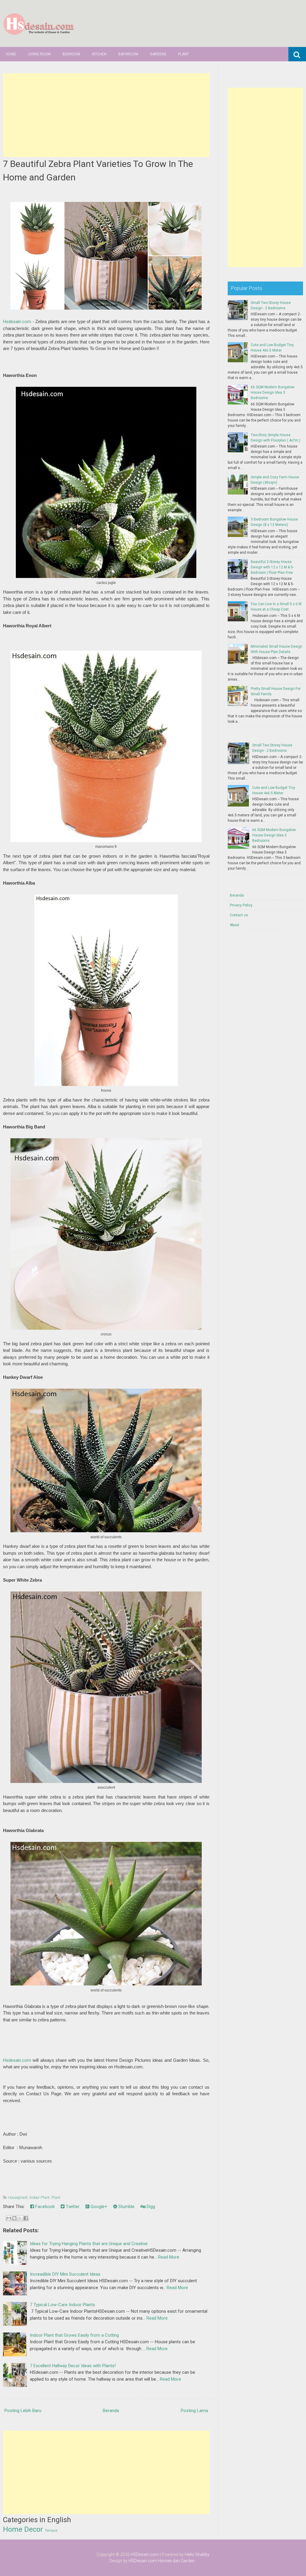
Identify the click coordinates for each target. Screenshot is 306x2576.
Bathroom (128, 54)
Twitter (72, 2207)
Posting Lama (194, 2411)
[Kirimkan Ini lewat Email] (9, 2218)
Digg (150, 2207)
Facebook (44, 2207)
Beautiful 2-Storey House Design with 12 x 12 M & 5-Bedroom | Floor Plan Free (272, 567)
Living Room (39, 54)
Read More (169, 2257)
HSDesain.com (145, 2554)
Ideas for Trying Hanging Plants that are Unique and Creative (89, 2244)
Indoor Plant (39, 2197)
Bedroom (71, 54)
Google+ (98, 2207)
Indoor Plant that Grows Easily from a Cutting (74, 2335)
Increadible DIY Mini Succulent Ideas (65, 2274)
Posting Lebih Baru (23, 2411)
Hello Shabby (197, 2554)
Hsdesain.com (17, 322)
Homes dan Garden (176, 2561)
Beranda (111, 2411)
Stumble (126, 2207)
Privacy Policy (241, 905)
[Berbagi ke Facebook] (26, 2218)
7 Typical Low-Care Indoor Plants (62, 2305)
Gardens (158, 54)
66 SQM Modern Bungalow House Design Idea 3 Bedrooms (273, 392)
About (235, 925)
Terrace (51, 2531)
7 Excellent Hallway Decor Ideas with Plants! (73, 2366)
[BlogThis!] (14, 2218)
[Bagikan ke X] (20, 2218)
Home (11, 54)
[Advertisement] (106, 115)
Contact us (239, 915)
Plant (183, 54)
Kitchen (99, 54)
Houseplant (18, 2197)
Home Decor (23, 2529)
